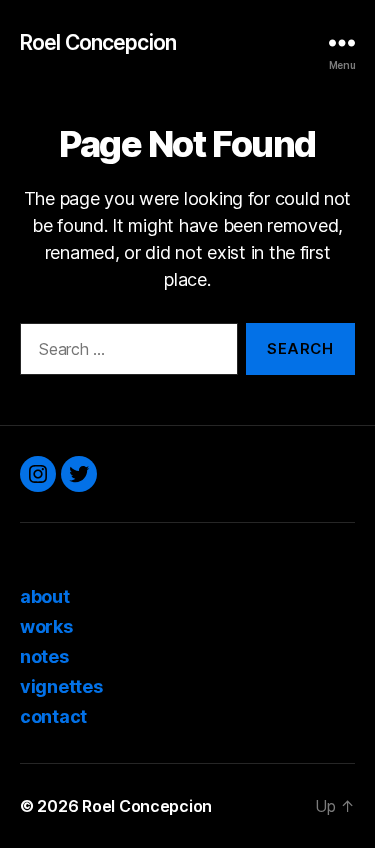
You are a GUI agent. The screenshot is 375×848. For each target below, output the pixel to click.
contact (53, 716)
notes (44, 656)
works (46, 626)
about (45, 596)
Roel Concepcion (98, 42)
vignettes (61, 686)
